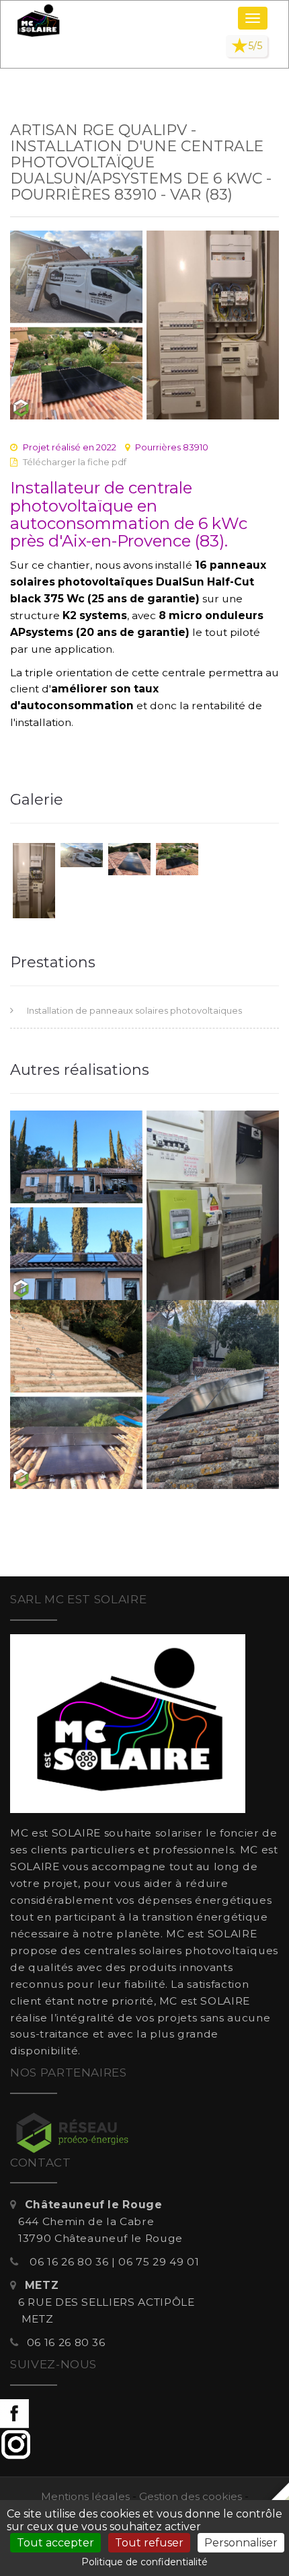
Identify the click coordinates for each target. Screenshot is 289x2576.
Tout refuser (149, 2543)
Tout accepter (55, 2543)
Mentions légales (85, 2496)
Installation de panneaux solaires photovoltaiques (134, 1010)
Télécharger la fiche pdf (75, 462)
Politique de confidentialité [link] (144, 2562)
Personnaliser (241, 2543)
